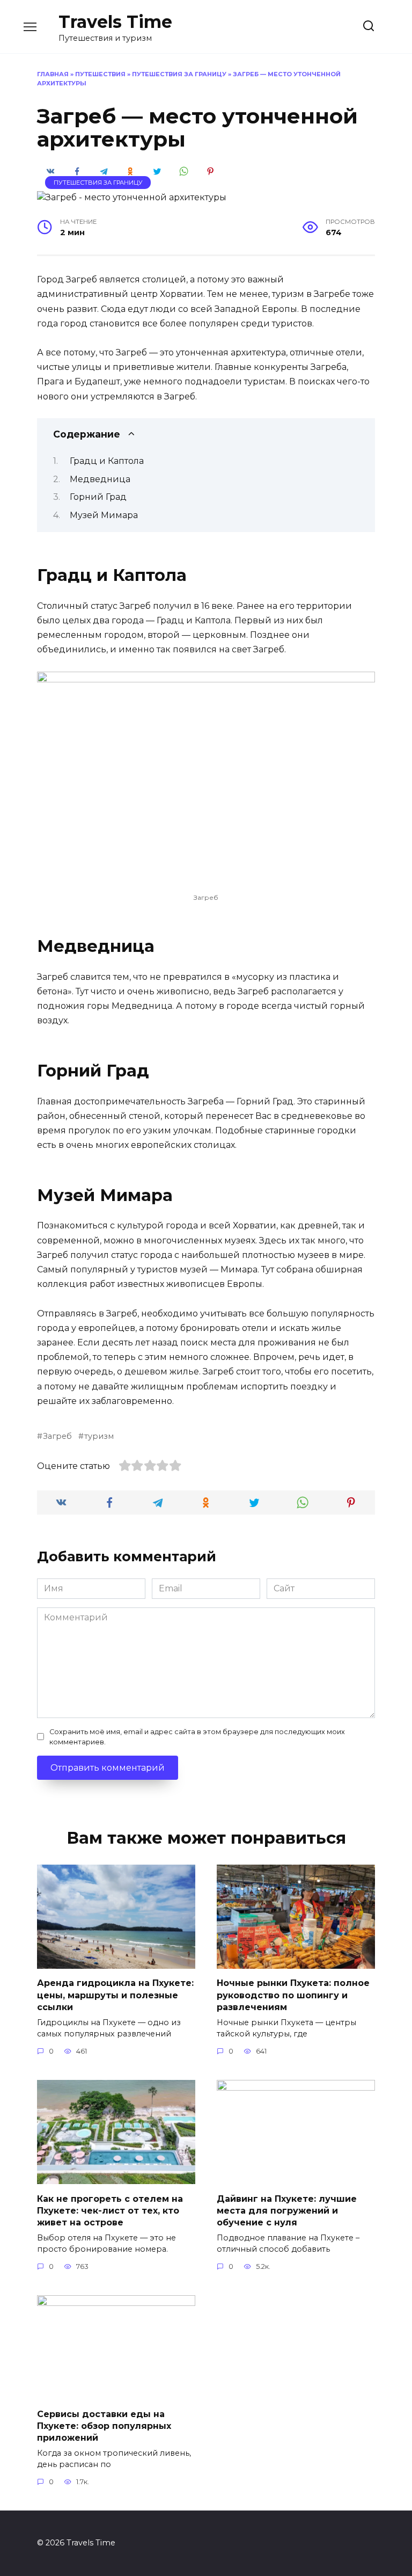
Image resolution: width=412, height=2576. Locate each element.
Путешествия (100, 74)
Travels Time (115, 22)
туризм (99, 1436)
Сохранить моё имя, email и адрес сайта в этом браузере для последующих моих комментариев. (197, 1737)
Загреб (57, 1436)
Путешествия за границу (179, 74)
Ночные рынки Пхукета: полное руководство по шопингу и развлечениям (293, 1995)
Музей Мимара (104, 515)
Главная (53, 74)
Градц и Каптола (107, 461)
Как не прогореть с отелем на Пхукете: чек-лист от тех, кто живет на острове (110, 2210)
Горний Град (98, 497)
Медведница (100, 479)
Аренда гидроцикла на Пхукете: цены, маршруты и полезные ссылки (115, 1995)
